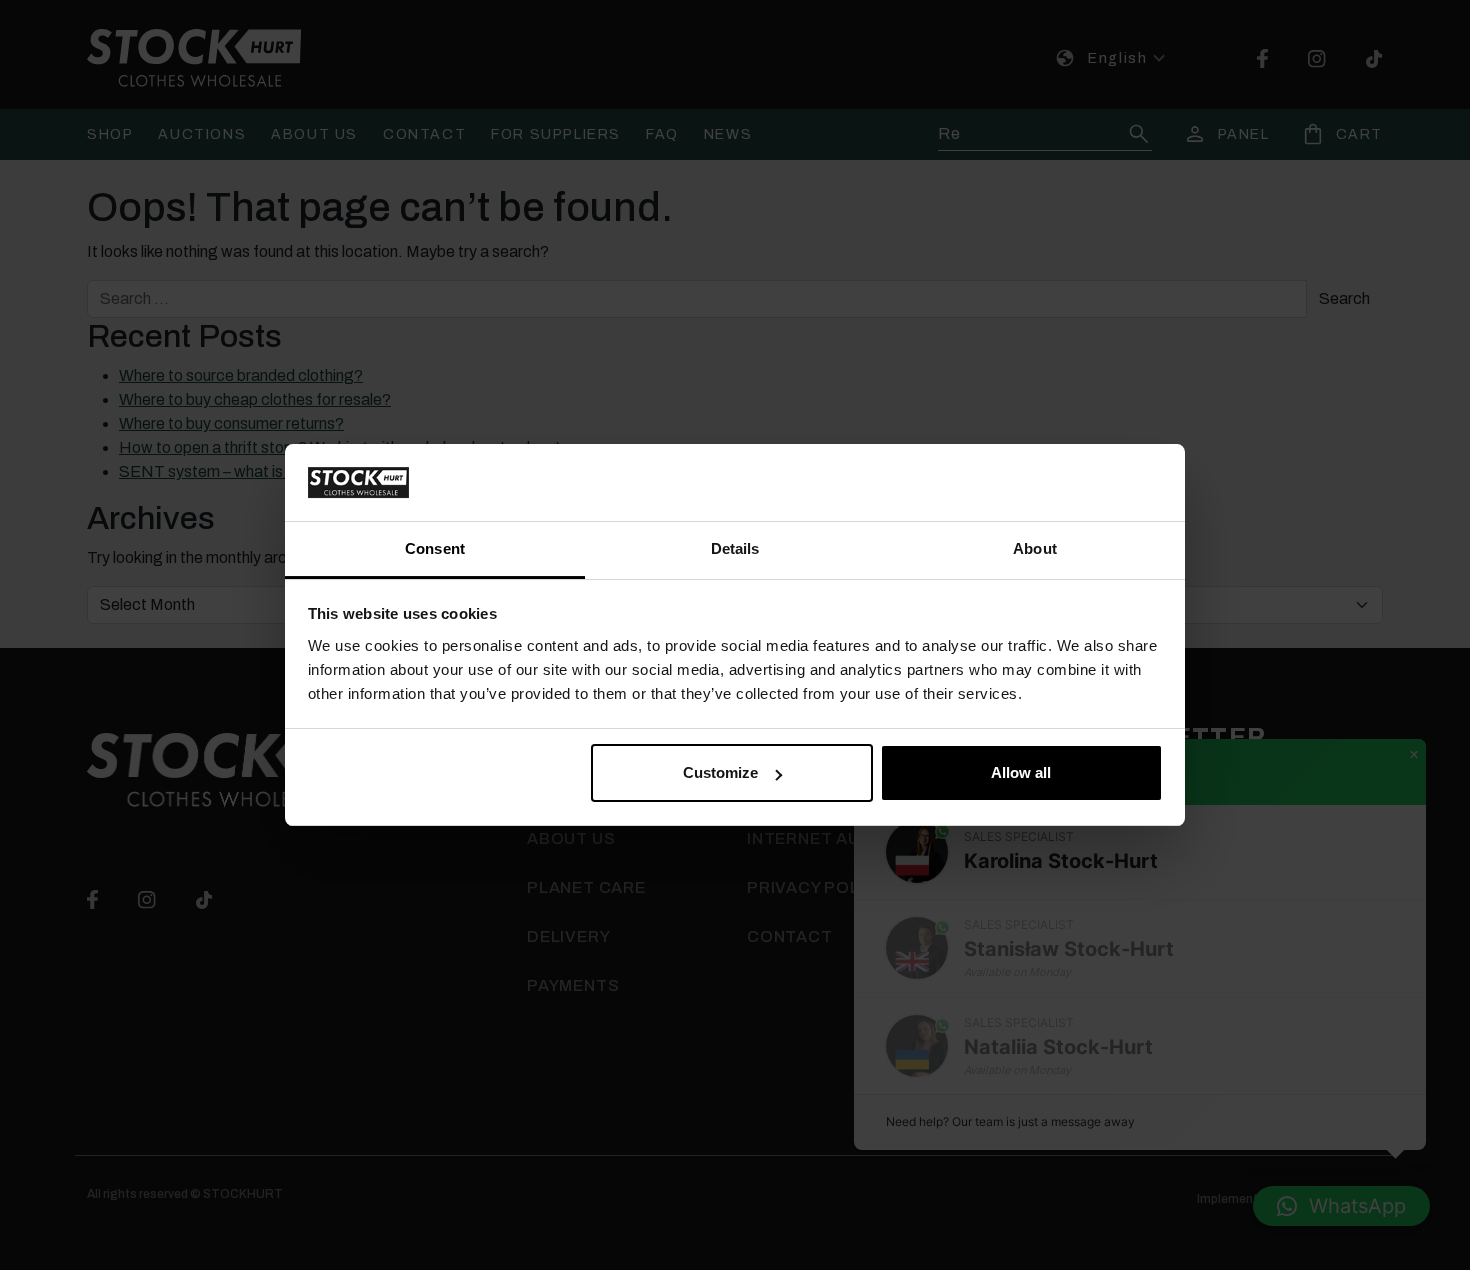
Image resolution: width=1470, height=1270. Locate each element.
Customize (720, 772)
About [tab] (1035, 548)
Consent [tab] (435, 548)
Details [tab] (735, 548)
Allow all (1021, 772)
